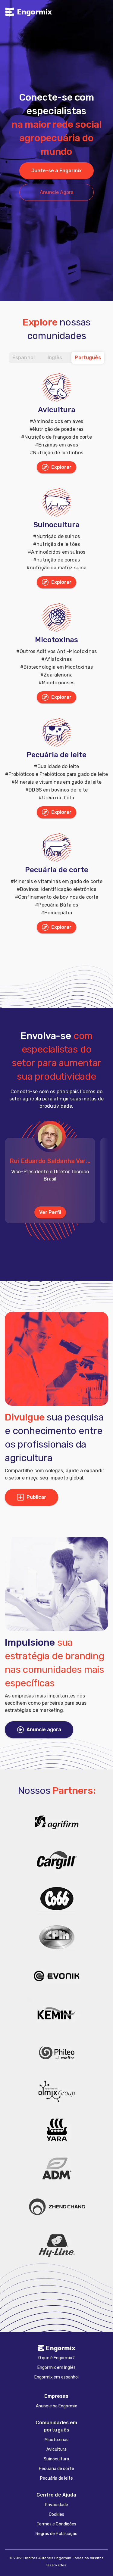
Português (88, 358)
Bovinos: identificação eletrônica (58, 889)
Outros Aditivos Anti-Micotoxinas (58, 651)
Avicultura (57, 410)
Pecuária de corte (57, 870)
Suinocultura (56, 525)
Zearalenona (58, 675)
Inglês (55, 358)
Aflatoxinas (58, 659)
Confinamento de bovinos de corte (58, 897)
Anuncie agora (44, 1730)
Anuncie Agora (57, 192)
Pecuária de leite (56, 755)
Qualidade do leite (58, 766)
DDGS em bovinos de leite (58, 790)
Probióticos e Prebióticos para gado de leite (58, 774)
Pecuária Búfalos (58, 905)
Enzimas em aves (58, 445)
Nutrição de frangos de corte (58, 437)
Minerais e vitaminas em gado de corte (58, 881)
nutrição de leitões (58, 544)
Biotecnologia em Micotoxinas (58, 667)
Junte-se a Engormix (56, 171)
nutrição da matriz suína (58, 568)
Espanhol (24, 358)
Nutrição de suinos (58, 536)
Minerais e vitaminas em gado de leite (58, 782)
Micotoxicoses (58, 683)
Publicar (36, 1497)
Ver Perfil (50, 1212)
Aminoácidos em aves (58, 421)
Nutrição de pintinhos (58, 453)
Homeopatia (58, 913)
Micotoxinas (56, 640)
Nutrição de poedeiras (58, 429)
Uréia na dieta (58, 798)
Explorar (61, 467)
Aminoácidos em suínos (58, 552)
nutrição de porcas (58, 560)
